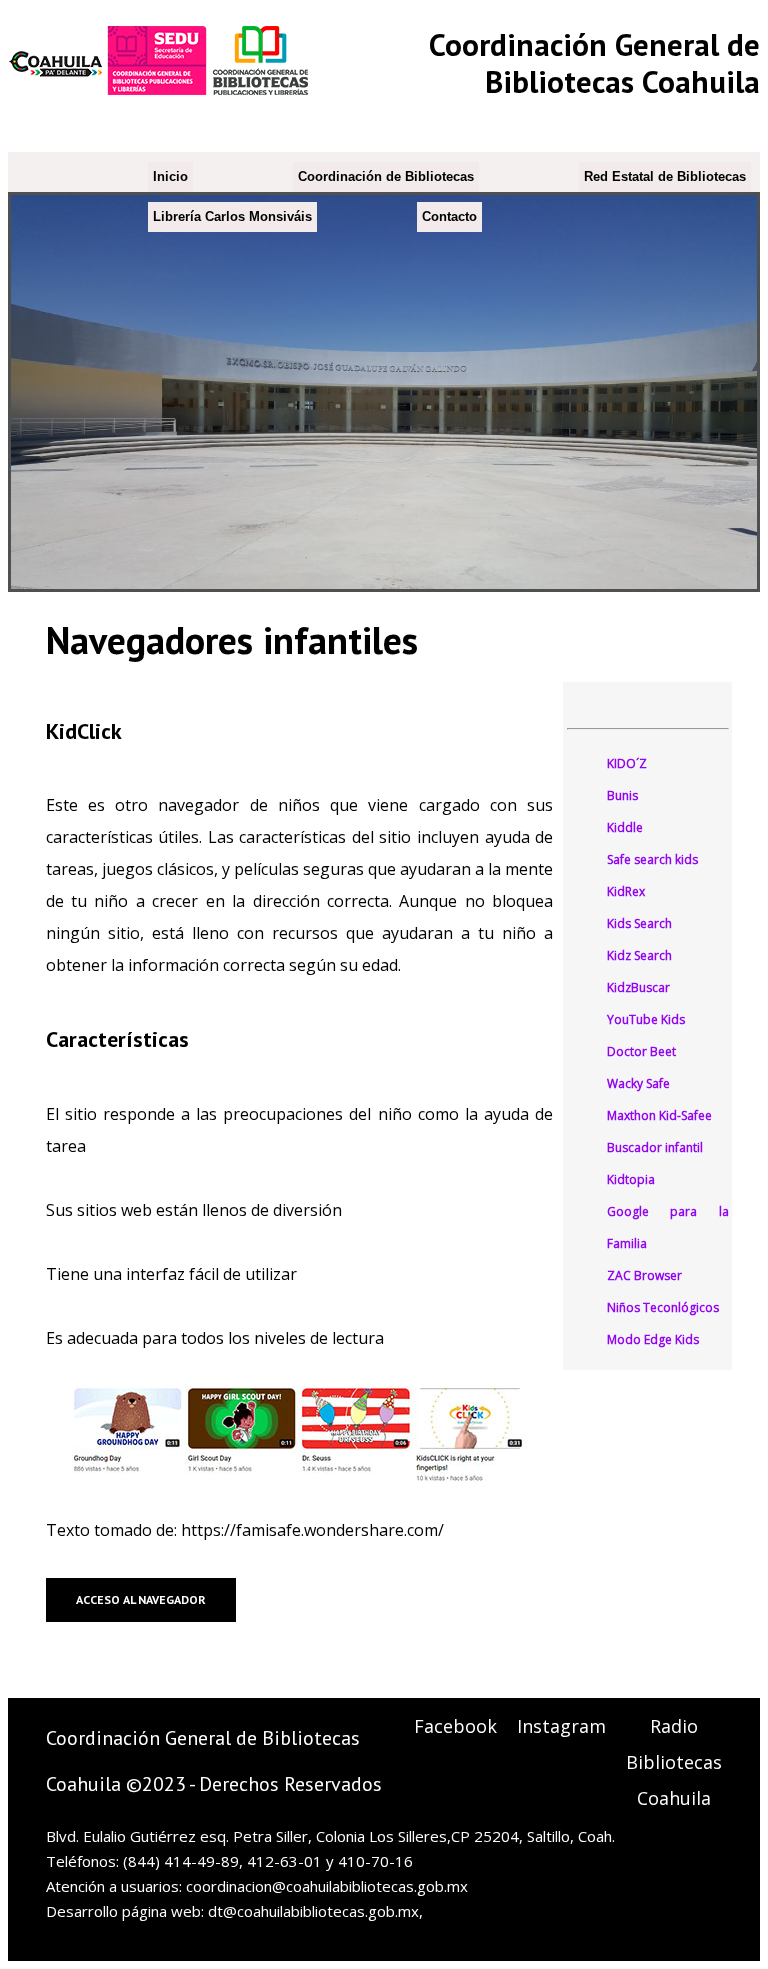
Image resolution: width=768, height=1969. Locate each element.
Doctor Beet (641, 1051)
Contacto (449, 216)
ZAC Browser (644, 1275)
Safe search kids (652, 859)
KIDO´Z (627, 763)
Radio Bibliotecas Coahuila (674, 1762)
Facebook (455, 1726)
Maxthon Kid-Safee (659, 1115)
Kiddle (625, 827)
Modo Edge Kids (653, 1339)
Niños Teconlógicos (663, 1307)
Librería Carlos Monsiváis (232, 216)
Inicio (170, 176)
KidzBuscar (638, 987)
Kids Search (639, 923)
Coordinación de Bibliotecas (386, 176)
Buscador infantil (655, 1147)
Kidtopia (631, 1179)
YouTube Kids (646, 1019)
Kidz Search (639, 955)
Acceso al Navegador (141, 1599)
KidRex (626, 891)
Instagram (561, 1726)
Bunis (622, 795)
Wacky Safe (638, 1083)
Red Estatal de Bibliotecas (665, 176)
